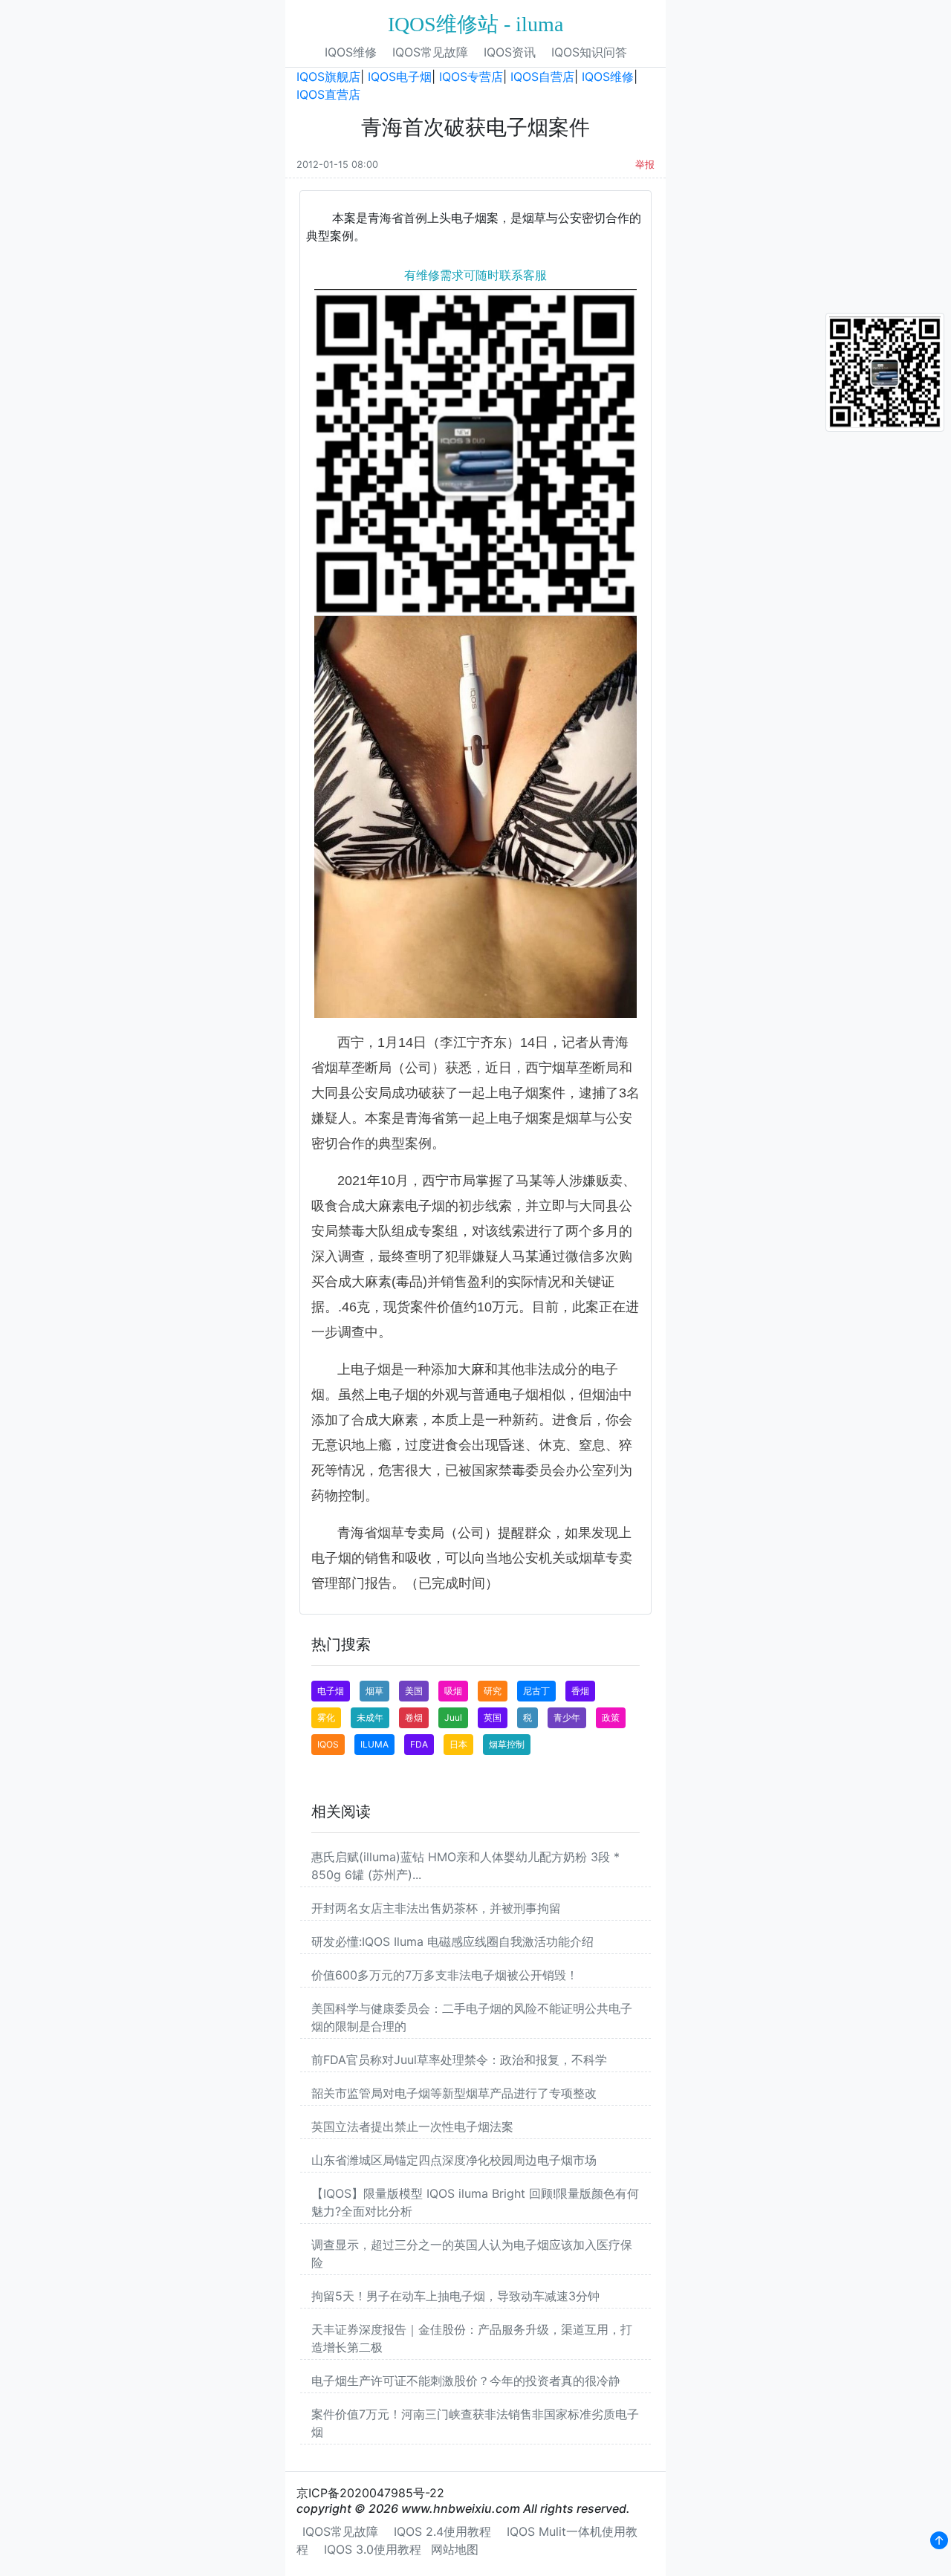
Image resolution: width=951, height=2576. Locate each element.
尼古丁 (536, 1691)
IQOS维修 (351, 52)
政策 (611, 1717)
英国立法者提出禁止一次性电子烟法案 (412, 2126)
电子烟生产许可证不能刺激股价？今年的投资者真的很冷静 (466, 2381)
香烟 (580, 1691)
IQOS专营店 (471, 77)
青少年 (567, 1717)
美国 (414, 1691)
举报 (645, 165)
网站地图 (455, 2549)
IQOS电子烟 (400, 77)
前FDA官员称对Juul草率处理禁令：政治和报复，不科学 (459, 2060)
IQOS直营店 (328, 94)
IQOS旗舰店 (328, 77)
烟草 (374, 1691)
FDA (419, 1744)
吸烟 (453, 1691)
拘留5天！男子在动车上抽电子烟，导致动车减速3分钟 (455, 2296)
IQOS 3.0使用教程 (373, 2549)
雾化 (326, 1717)
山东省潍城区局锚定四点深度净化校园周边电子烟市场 (454, 2160)
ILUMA (374, 1744)
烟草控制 (507, 1744)
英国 (493, 1717)
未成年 (370, 1717)
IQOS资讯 (510, 52)
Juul (453, 1717)
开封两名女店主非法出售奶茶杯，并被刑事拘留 (436, 1908)
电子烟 (331, 1691)
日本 (458, 1744)
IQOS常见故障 (430, 52)
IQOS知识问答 (589, 52)
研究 (493, 1691)
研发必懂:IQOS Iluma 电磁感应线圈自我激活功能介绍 (452, 1941)
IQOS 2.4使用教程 (442, 2531)
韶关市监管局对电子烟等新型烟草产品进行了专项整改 (454, 2093)
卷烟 (414, 1717)
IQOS (328, 1744)
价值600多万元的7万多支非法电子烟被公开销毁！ (445, 1975)
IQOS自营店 (542, 77)
